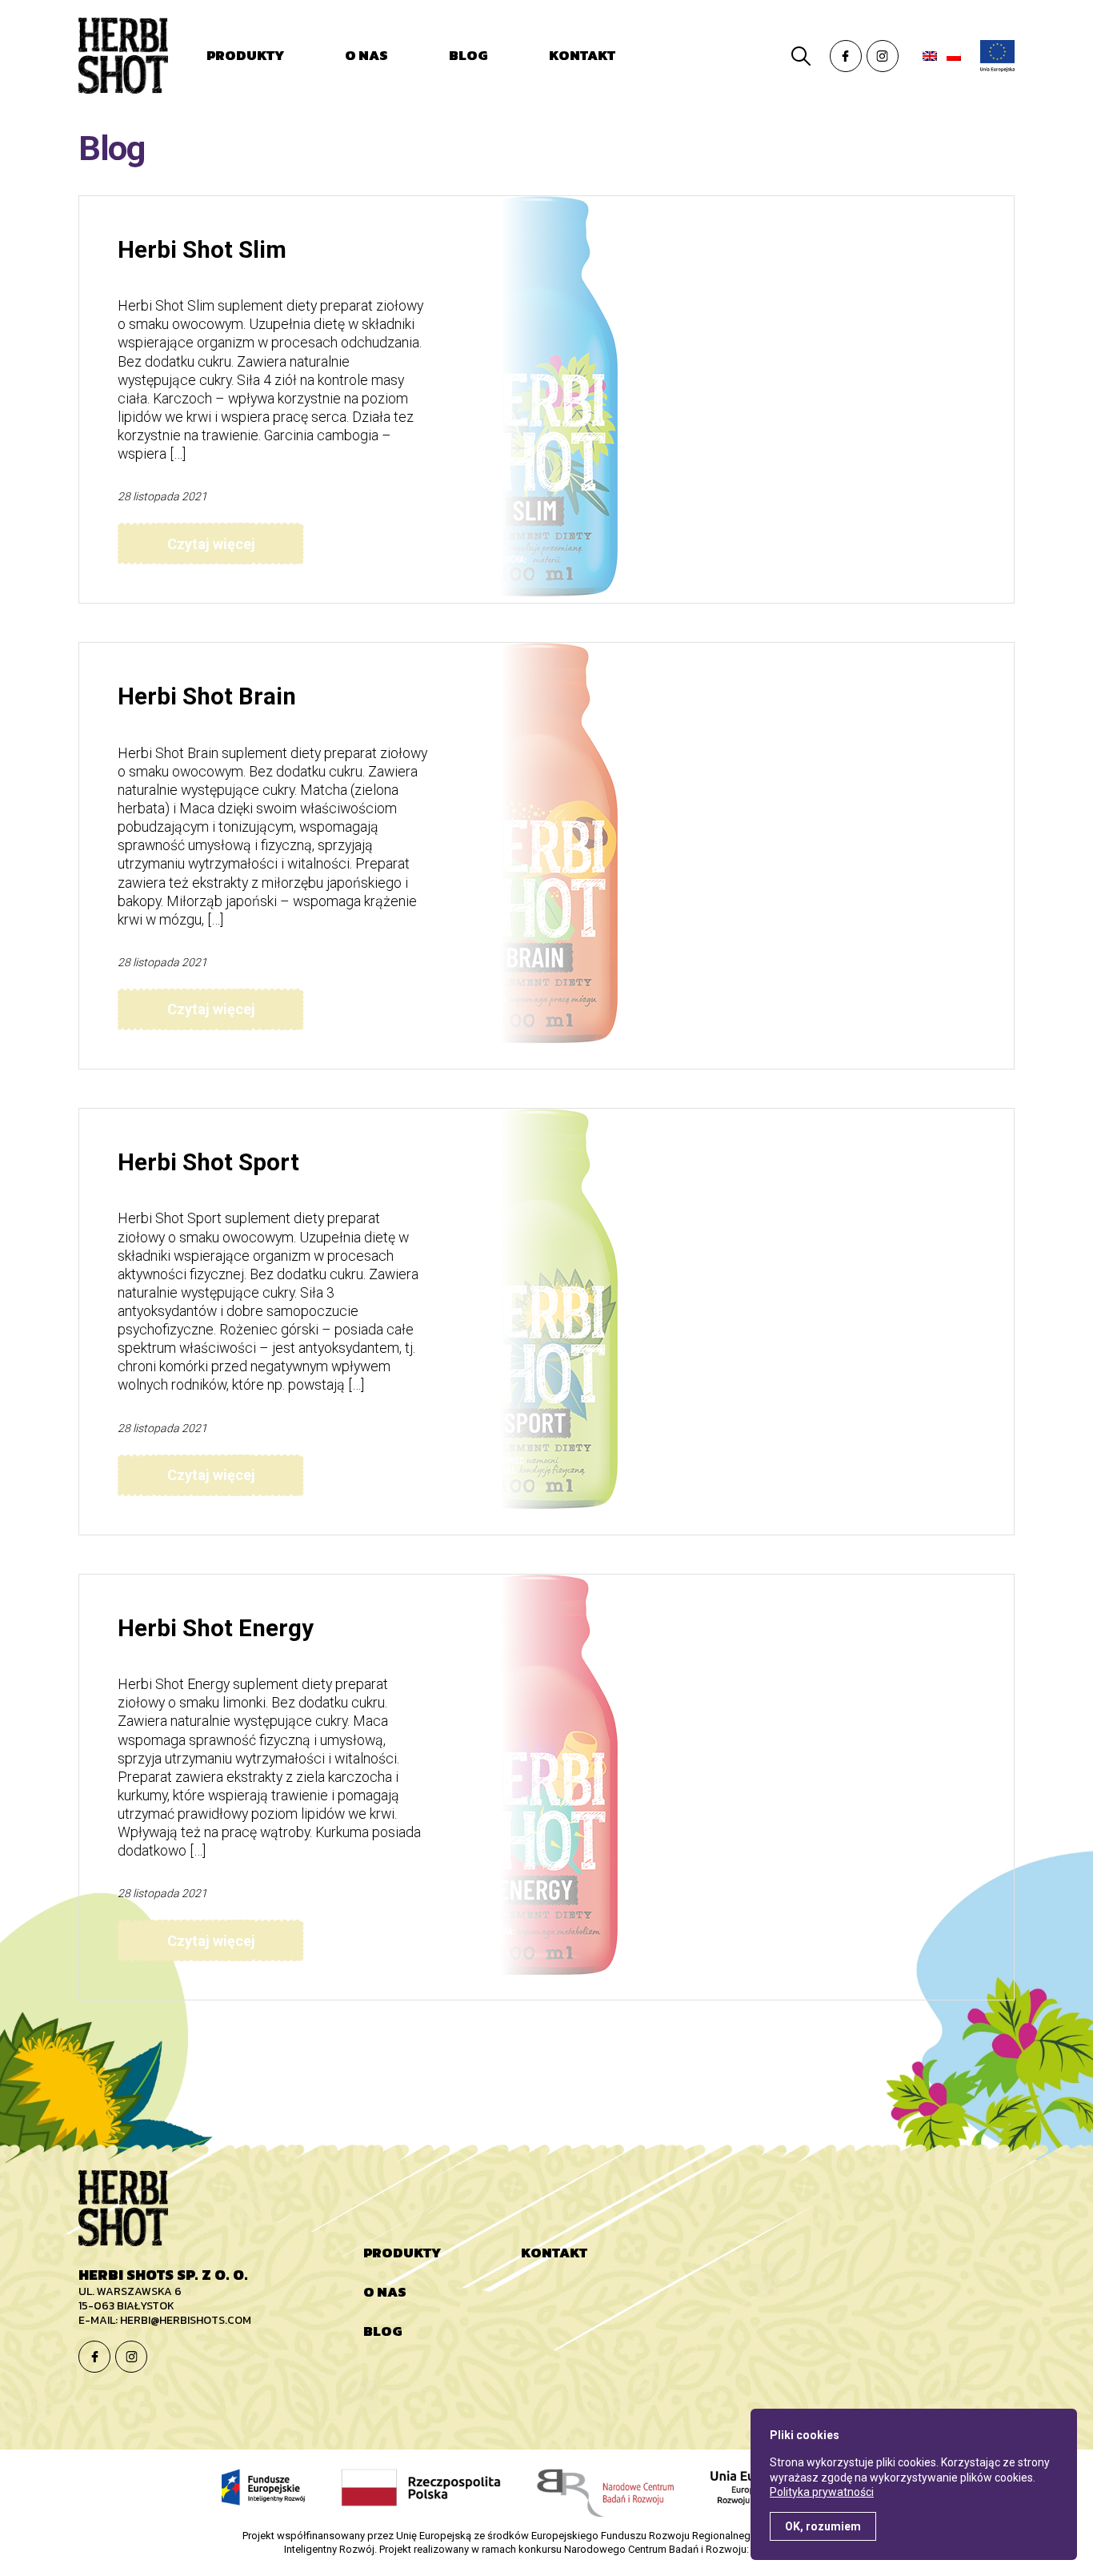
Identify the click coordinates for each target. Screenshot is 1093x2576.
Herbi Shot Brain (207, 696)
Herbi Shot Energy (216, 1628)
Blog (468, 55)
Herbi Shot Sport (208, 1162)
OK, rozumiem (823, 2526)
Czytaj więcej (211, 544)
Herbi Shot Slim (202, 250)
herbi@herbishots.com (186, 2320)
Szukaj (801, 56)
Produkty (245, 55)
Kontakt (582, 55)
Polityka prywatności (822, 2492)
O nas (366, 55)
